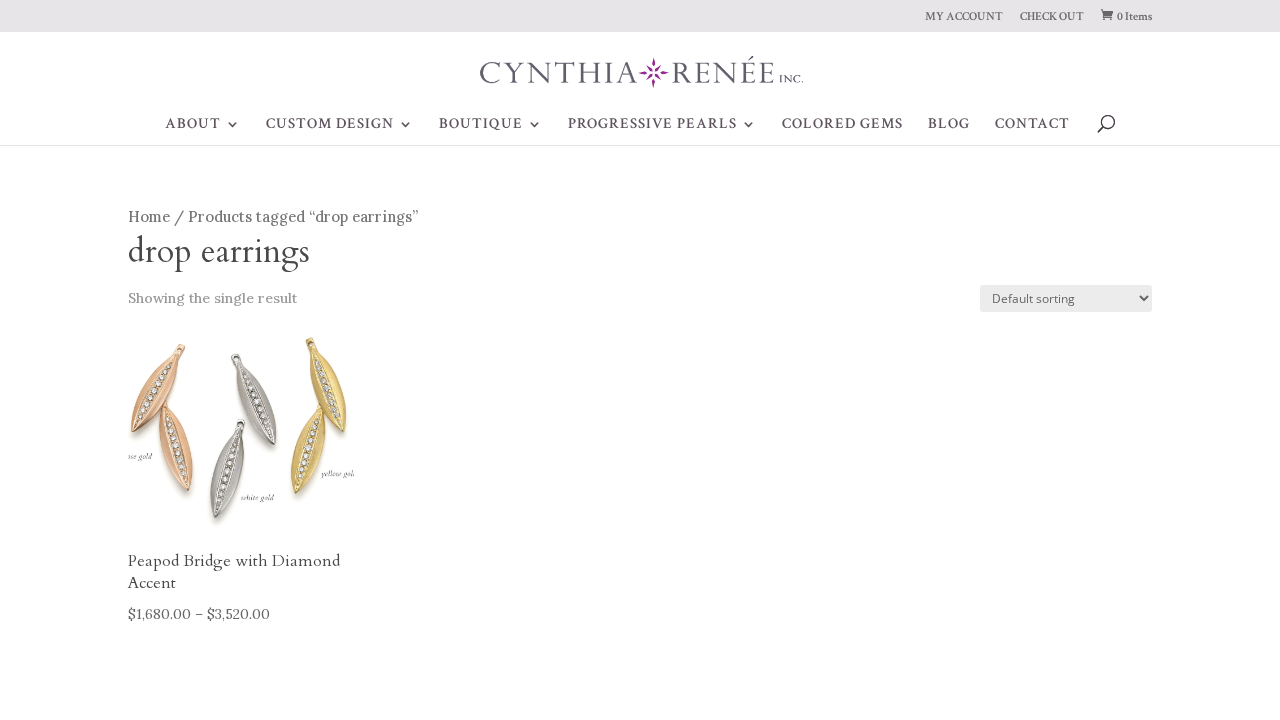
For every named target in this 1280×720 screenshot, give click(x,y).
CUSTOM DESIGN (330, 125)
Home (149, 216)
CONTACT (1032, 125)
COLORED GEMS (842, 125)
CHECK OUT (1052, 17)
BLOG (949, 125)
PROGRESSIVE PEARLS (652, 125)
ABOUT (193, 125)
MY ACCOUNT (964, 17)
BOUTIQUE (481, 125)
